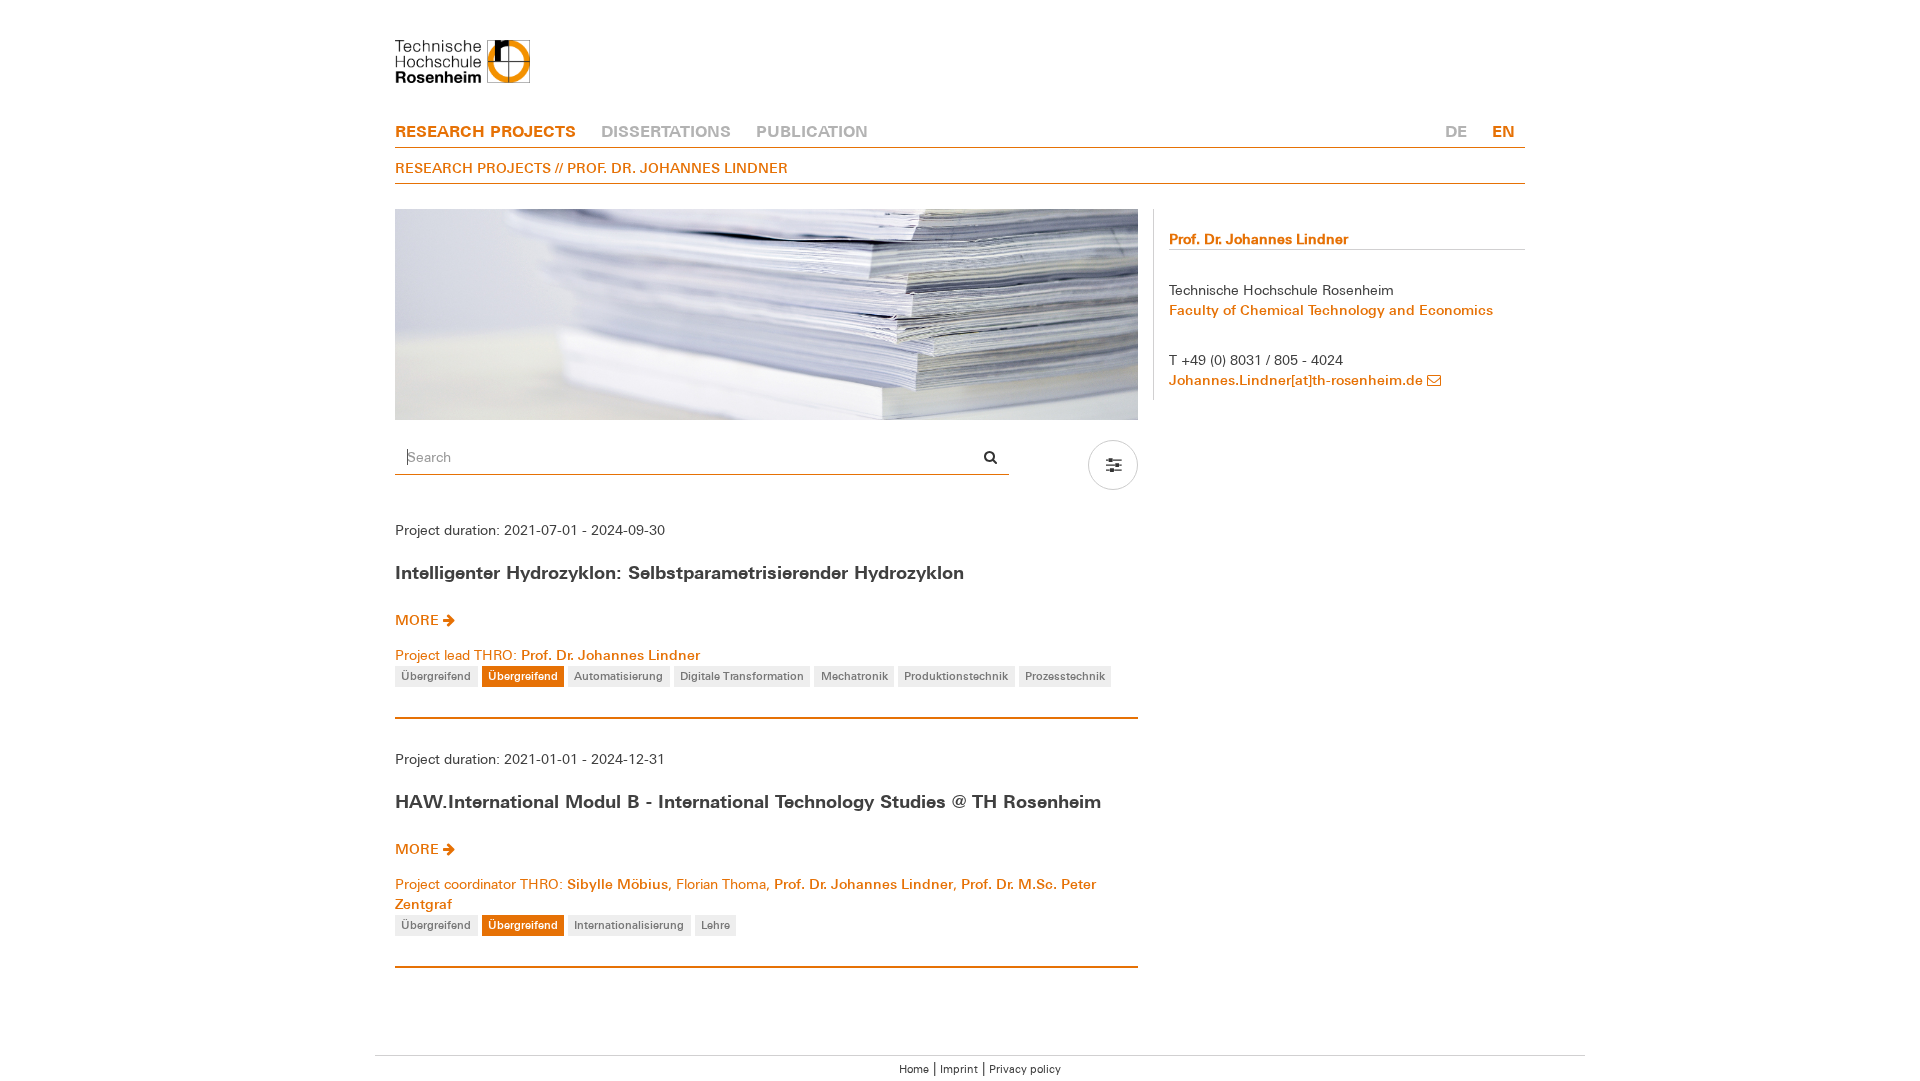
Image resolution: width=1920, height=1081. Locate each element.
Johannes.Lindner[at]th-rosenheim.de (1298, 379)
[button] (1113, 465)
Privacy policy (1025, 1069)
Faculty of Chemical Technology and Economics (1331, 309)
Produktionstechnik (956, 675)
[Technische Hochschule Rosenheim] (462, 61)
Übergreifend (436, 675)
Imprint (959, 1069)
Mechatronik (854, 675)
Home (914, 1069)
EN (1503, 131)
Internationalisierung (629, 924)
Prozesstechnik (1065, 675)
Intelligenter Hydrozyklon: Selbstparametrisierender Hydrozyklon (679, 572)
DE (1456, 131)
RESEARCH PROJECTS (485, 131)
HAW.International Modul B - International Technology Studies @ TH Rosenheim (748, 801)
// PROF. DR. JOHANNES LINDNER (671, 167)
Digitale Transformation (742, 675)
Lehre (715, 924)
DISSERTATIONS (666, 131)
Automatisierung (618, 675)
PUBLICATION (812, 131)
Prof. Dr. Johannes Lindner (610, 654)
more (419, 619)
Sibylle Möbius (617, 883)
